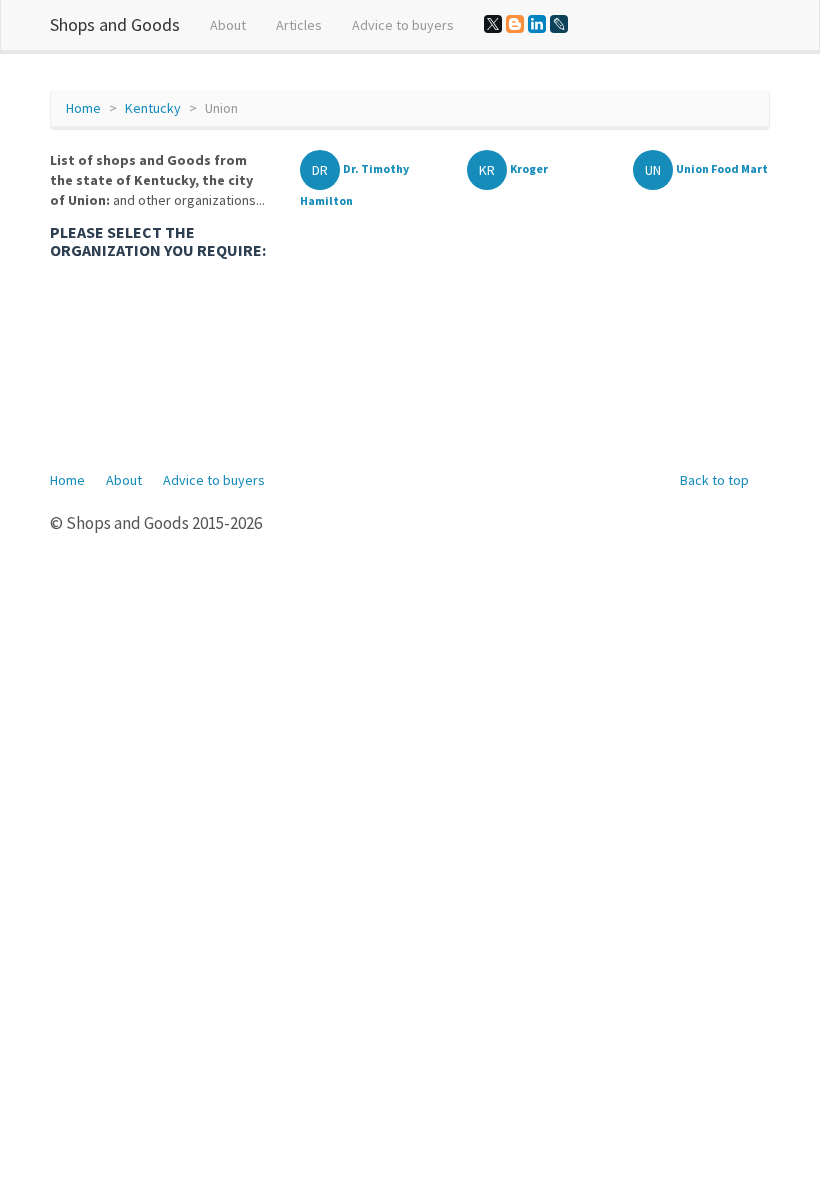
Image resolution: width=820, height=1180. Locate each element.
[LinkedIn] (537, 24)
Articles (299, 25)
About (228, 25)
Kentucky (153, 108)
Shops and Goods (115, 24)
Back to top (714, 480)
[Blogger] (515, 24)
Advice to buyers (403, 25)
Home (83, 108)
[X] (493, 24)
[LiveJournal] (559, 24)
